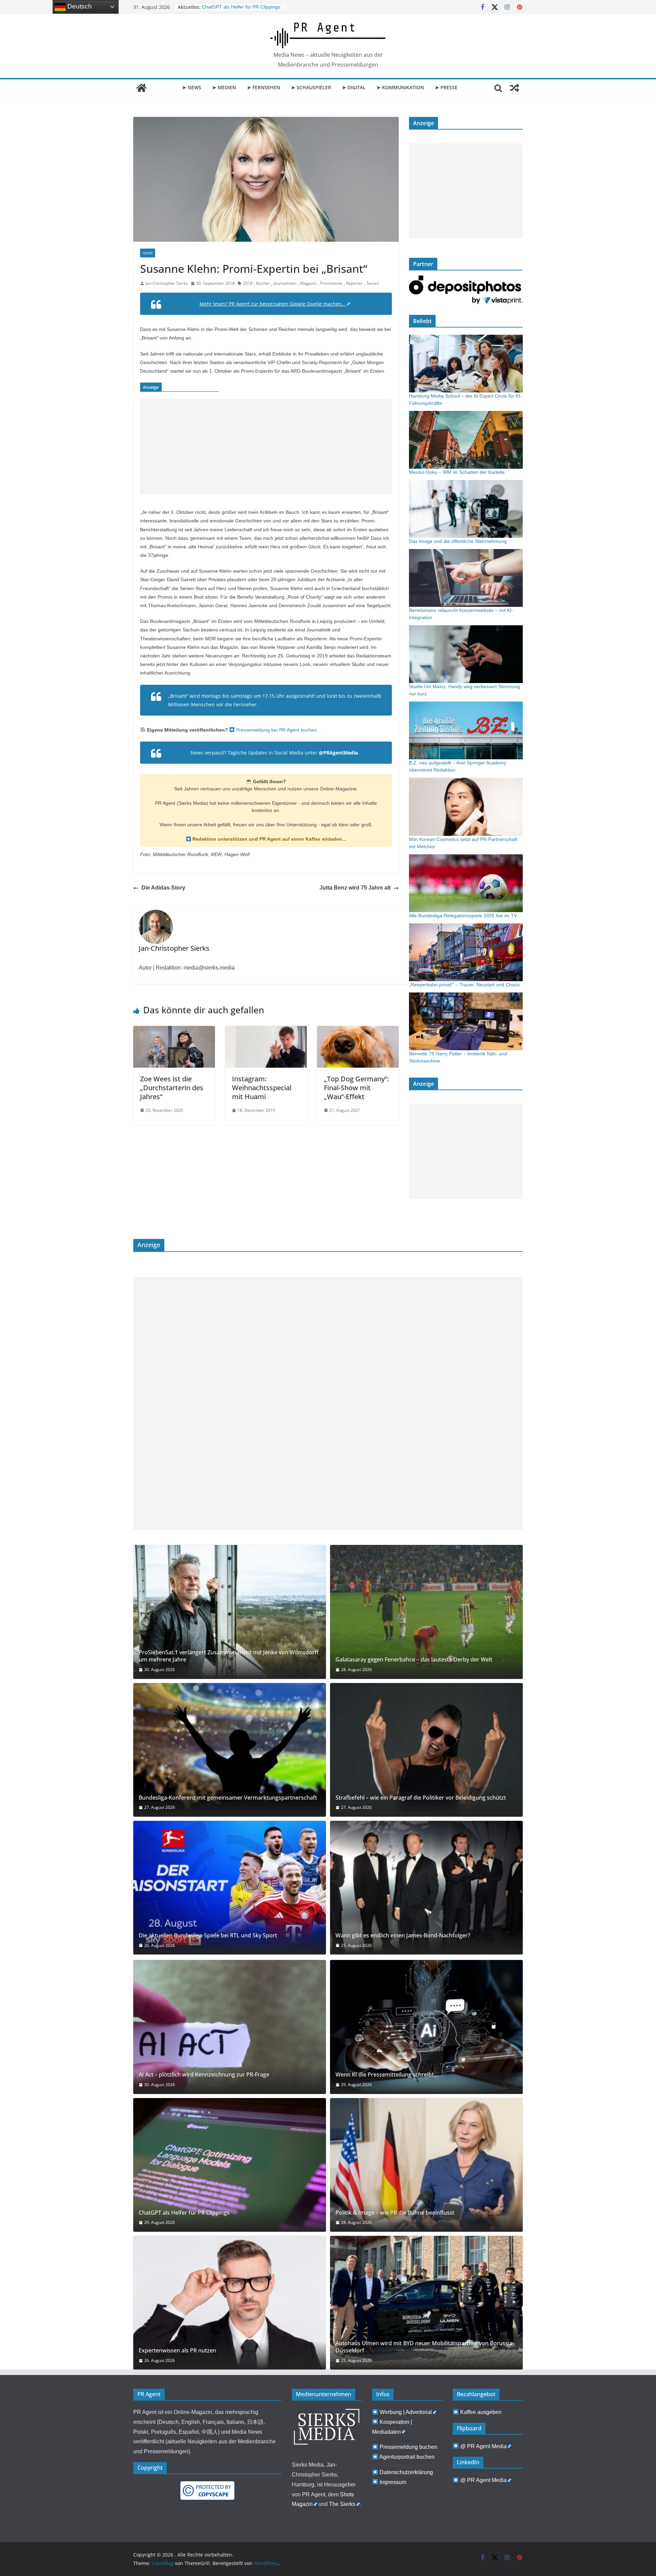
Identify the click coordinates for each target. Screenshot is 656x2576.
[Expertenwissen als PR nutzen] (230, 2303)
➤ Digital (354, 87)
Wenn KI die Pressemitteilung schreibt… (387, 2075)
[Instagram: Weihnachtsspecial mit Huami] (266, 1031)
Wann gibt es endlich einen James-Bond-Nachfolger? (403, 1936)
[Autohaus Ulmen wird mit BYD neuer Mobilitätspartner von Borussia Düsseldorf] (426, 2303)
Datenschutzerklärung (406, 2472)
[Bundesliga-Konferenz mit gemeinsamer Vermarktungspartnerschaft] (230, 1750)
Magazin (308, 283)
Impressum (393, 2482)
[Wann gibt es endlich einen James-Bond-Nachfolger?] (426, 1888)
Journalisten (285, 283)
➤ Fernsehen (264, 87)
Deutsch (79, 6)
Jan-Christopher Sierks (167, 283)
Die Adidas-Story (163, 888)
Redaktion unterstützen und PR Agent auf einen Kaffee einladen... (269, 839)
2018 (248, 283)
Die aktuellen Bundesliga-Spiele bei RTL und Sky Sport (208, 1936)
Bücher (263, 283)
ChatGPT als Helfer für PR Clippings (184, 2213)
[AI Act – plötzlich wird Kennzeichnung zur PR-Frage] (230, 2027)
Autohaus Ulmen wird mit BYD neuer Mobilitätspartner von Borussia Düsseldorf (424, 2347)
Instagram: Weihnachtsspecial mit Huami (262, 1088)
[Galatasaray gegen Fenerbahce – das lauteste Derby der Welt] (426, 1612)
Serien (373, 283)
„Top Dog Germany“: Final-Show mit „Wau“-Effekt (356, 1088)
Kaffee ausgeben (481, 2412)
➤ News (192, 87)
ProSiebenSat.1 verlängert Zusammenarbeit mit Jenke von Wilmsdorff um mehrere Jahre (229, 1656)
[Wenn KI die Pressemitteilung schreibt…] (426, 2027)
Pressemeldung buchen (408, 2447)
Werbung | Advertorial (406, 2412)
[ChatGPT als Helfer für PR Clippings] (230, 2165)
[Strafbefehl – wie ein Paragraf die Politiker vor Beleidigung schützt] (426, 1750)
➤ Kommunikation (400, 87)
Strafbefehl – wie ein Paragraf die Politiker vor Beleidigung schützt (421, 1798)
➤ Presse (446, 87)
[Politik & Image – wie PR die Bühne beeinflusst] (426, 2165)
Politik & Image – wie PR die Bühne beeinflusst (395, 2213)
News (148, 253)
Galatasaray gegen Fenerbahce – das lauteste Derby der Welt (414, 1660)
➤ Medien (224, 87)
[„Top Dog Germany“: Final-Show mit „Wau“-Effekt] (358, 1031)
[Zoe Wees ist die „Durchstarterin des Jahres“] (174, 1031)
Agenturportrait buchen (407, 2457)
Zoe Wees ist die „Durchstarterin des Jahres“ (172, 1088)
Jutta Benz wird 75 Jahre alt (355, 888)
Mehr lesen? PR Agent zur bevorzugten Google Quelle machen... (273, 304)
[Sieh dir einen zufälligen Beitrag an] (515, 88)
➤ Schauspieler (311, 87)
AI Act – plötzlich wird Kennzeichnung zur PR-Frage (204, 2075)
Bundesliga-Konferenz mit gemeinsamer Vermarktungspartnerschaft (228, 1798)
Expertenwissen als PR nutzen (177, 2351)
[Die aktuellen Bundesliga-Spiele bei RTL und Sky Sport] (230, 1888)
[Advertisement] (266, 447)
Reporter (354, 283)
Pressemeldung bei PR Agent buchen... (278, 730)
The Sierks (342, 2504)
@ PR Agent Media (483, 2446)
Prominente (331, 283)
